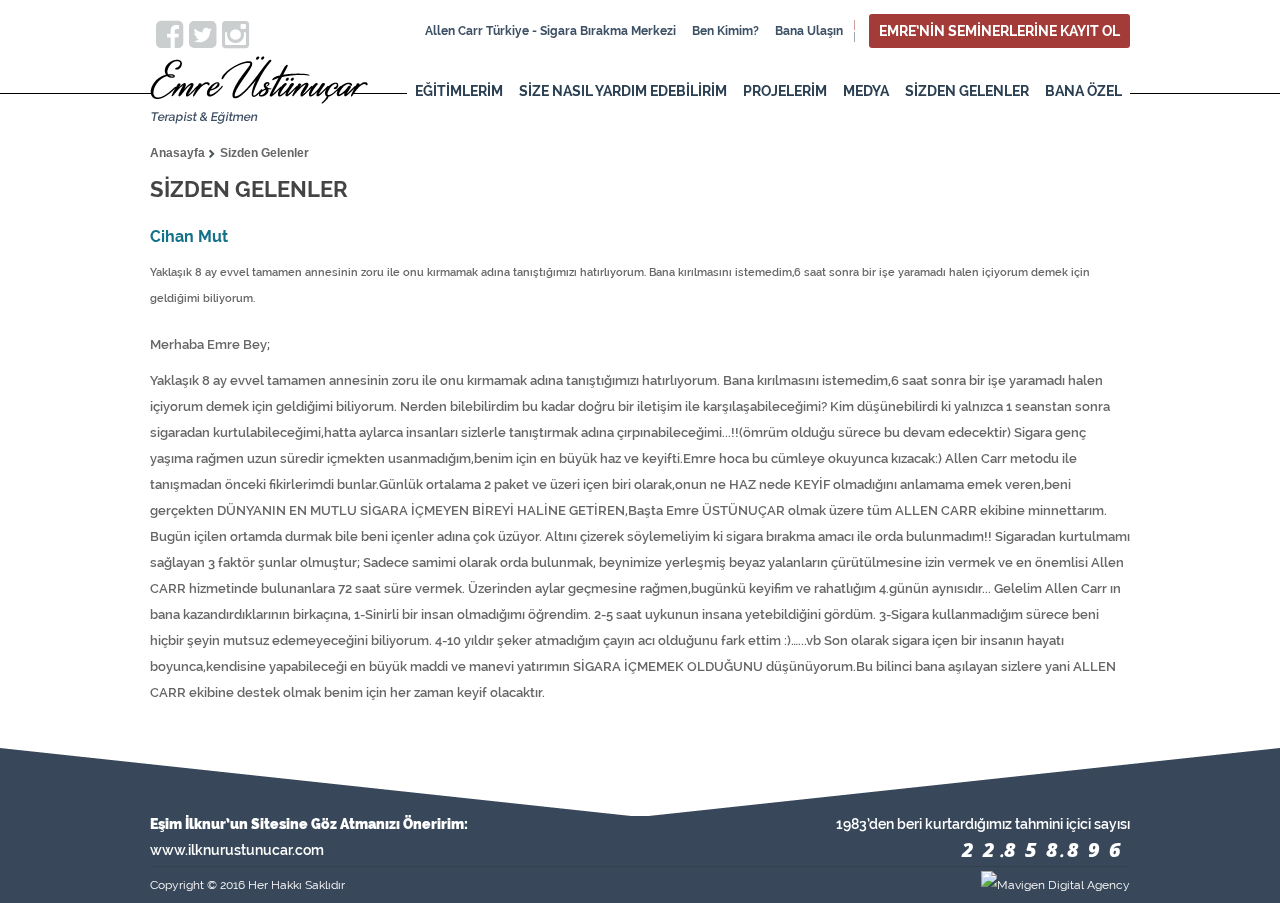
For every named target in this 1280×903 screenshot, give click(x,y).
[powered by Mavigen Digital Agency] (885, 885)
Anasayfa (177, 153)
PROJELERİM (785, 91)
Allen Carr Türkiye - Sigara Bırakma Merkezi (550, 31)
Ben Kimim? (725, 31)
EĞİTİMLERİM (459, 91)
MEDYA (866, 91)
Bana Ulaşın (809, 31)
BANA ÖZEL (1083, 91)
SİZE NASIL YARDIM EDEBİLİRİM (623, 91)
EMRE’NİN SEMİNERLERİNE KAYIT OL (999, 31)
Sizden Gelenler (264, 153)
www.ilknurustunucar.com (237, 850)
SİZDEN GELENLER (967, 91)
